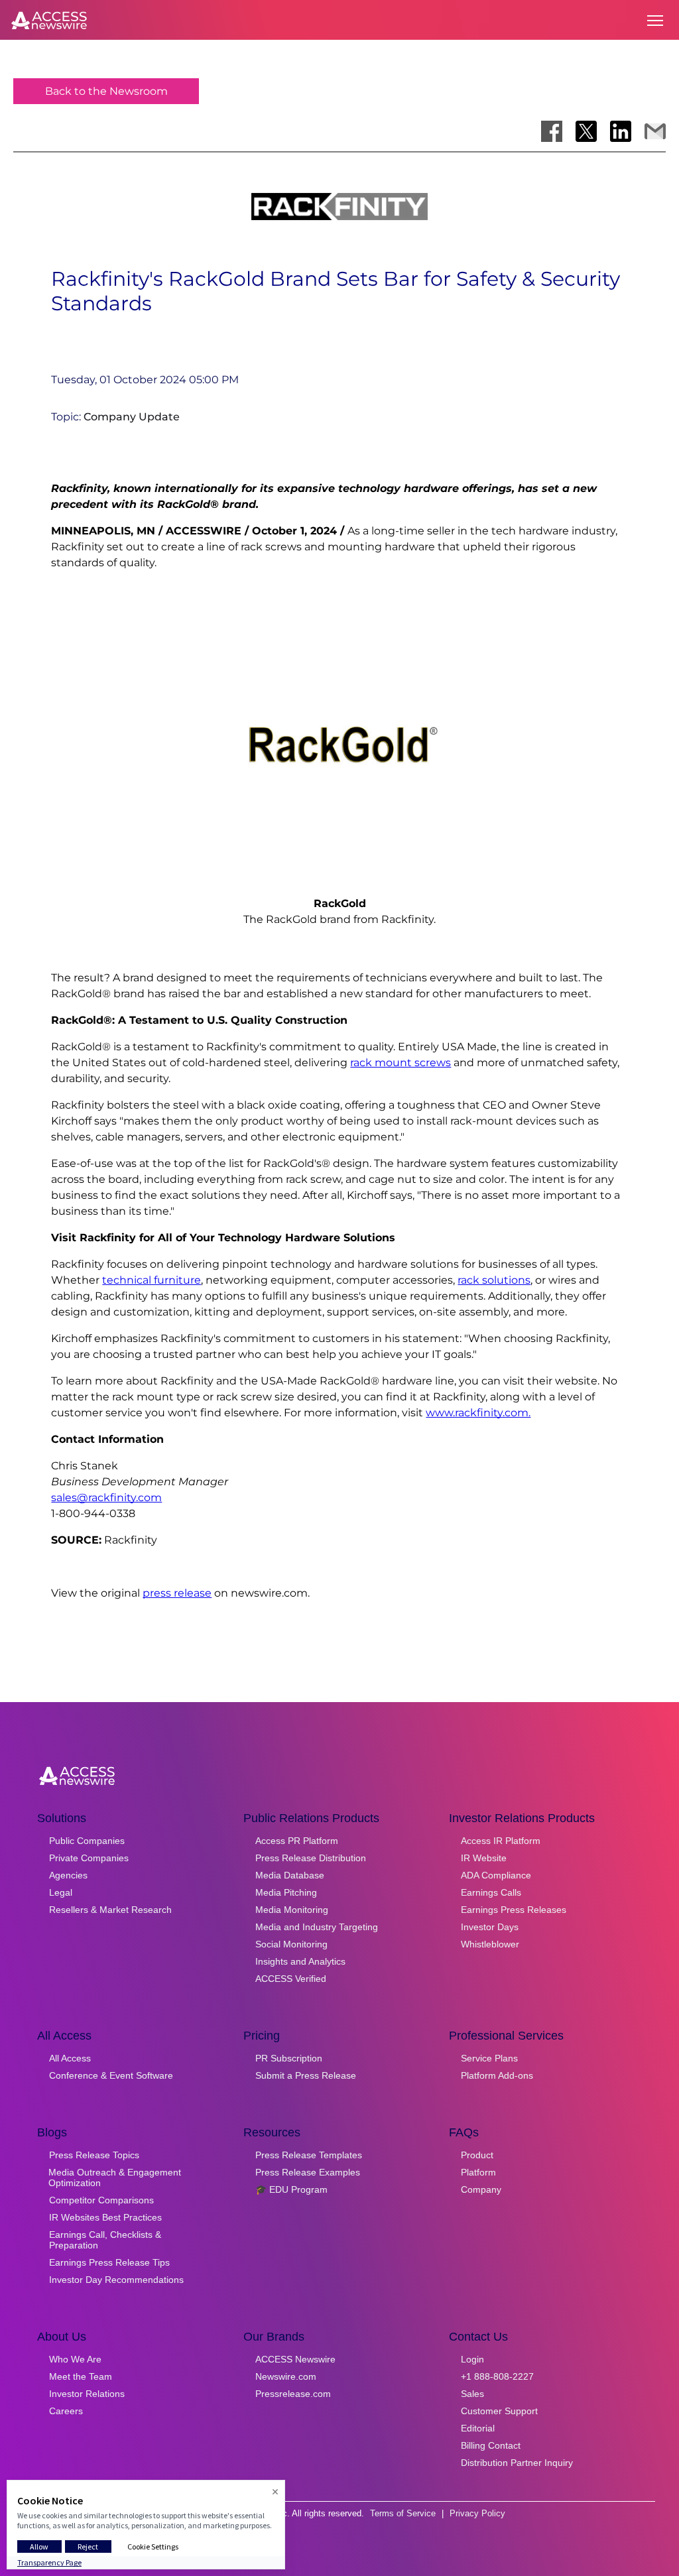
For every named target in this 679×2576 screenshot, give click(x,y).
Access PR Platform (297, 1841)
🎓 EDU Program (291, 2189)
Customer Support (499, 2411)
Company (481, 2189)
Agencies (68, 1875)
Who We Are (75, 2359)
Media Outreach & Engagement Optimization (115, 2177)
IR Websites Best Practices (105, 2217)
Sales (472, 2394)
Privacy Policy (477, 2513)
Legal (61, 1892)
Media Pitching (286, 1892)
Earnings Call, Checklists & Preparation (105, 2240)
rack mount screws (401, 1063)
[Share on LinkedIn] (621, 131)
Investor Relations (87, 2394)
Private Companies (89, 1858)
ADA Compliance (496, 1875)
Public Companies (87, 1841)
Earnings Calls (491, 1892)
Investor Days (490, 1927)
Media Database (290, 1875)
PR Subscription (289, 2058)
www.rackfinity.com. (478, 1413)
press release (177, 1593)
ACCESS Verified (291, 1979)
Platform (478, 2172)
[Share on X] (586, 131)
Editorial (478, 2428)
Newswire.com (286, 2376)
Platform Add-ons (497, 2075)
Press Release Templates (309, 2155)
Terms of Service (403, 2513)
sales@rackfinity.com (106, 1498)
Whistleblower (490, 1944)
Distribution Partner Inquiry (517, 2463)
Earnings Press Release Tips (109, 2262)
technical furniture (152, 1280)
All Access (70, 2058)
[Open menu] (655, 21)
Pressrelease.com (293, 2394)
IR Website (484, 1858)
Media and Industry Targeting (317, 1927)
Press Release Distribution (311, 1858)
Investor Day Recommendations (116, 2280)
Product (477, 2155)
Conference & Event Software (111, 2075)
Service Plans (489, 2058)
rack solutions (494, 1280)
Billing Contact (491, 2445)
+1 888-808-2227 (497, 2376)
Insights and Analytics (300, 1961)
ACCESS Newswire (295, 2359)
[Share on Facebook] (552, 131)
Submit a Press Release (306, 2075)
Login (472, 2359)
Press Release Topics (94, 2155)
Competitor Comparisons (101, 2200)
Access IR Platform (501, 1841)
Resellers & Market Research (110, 1910)
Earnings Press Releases (514, 1910)
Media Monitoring (292, 1910)
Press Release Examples (308, 2172)
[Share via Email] (655, 131)
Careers (66, 2411)
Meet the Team (81, 2376)
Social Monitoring (291, 1944)
